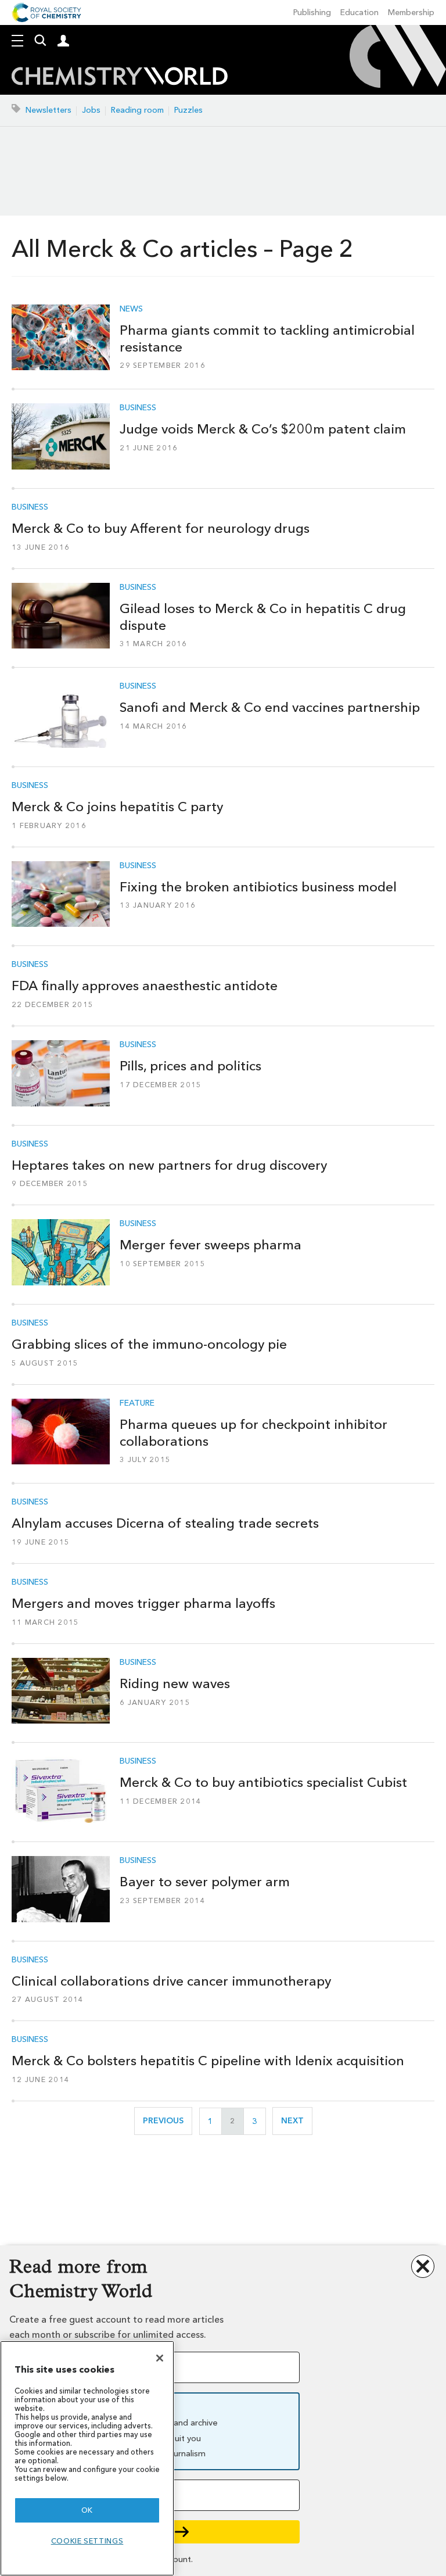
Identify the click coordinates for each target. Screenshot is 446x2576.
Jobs (91, 110)
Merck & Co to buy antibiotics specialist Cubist (263, 1782)
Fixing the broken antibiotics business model (258, 887)
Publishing (312, 12)
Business (138, 408)
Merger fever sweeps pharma (211, 1245)
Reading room (137, 110)
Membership (411, 12)
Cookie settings (87, 2541)
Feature (137, 1403)
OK (87, 2510)
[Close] (160, 2358)
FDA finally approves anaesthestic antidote (145, 986)
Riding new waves (175, 1683)
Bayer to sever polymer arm (205, 1882)
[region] (87, 2458)
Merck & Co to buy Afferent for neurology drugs (161, 528)
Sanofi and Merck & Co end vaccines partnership (270, 707)
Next (297, 2121)
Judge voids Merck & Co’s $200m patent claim (263, 429)
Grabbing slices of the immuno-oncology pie (149, 1344)
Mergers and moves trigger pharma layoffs (143, 1603)
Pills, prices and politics (190, 1066)
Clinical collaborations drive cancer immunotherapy (171, 1981)
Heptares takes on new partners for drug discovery (169, 1165)
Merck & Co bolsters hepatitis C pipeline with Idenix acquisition (208, 2061)
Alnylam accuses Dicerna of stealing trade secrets (165, 1523)
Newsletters (48, 110)
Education (359, 12)
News (131, 309)
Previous (168, 2121)
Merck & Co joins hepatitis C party (117, 807)
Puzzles (188, 110)
